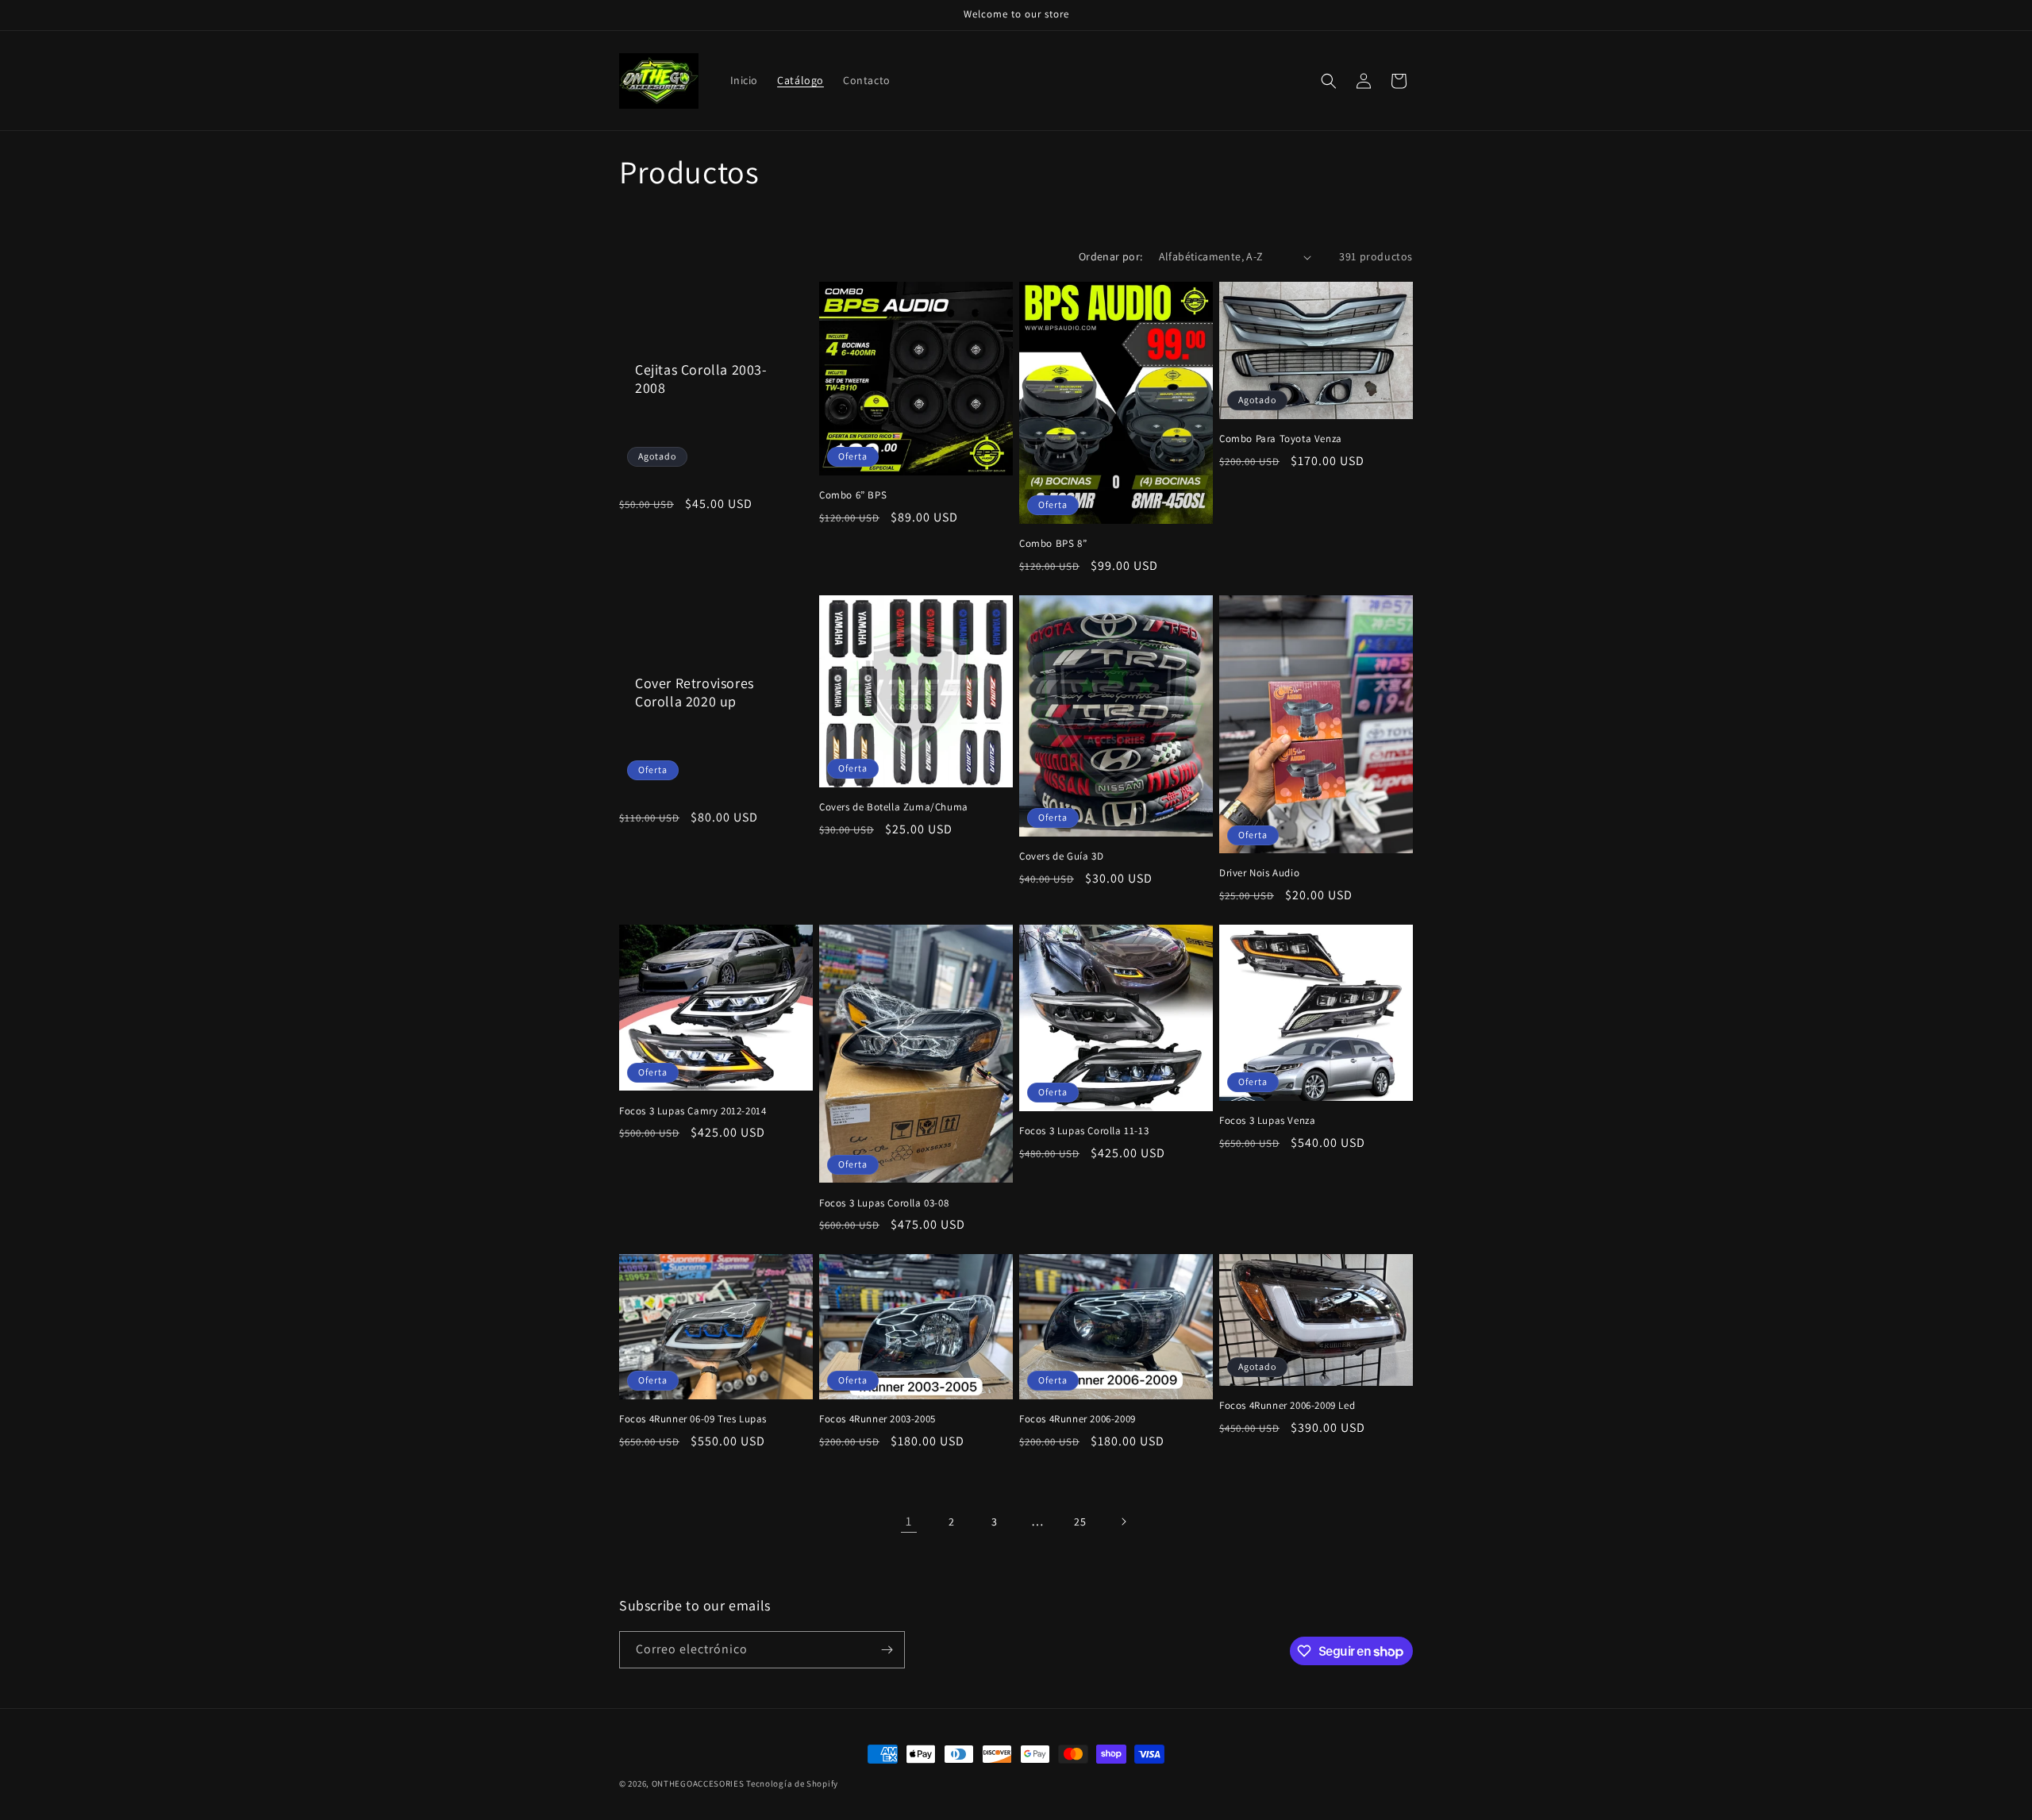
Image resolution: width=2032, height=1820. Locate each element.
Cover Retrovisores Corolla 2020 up (695, 692)
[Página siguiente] (1123, 1522)
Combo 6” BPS (853, 495)
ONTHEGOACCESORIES (698, 1783)
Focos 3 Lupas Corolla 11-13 (1084, 1131)
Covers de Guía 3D (1061, 856)
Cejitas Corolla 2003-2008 (701, 379)
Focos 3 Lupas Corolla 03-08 (884, 1203)
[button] (1329, 81)
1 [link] (909, 1521)
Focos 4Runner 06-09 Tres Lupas (693, 1419)
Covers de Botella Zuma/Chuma (894, 807)
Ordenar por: (1111, 256)
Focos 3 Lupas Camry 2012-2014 (693, 1111)
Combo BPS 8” (1053, 544)
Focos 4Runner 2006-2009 (1078, 1419)
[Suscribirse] (887, 1650)
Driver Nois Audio (1259, 873)
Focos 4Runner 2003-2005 (877, 1419)
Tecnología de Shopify (792, 1783)
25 (1080, 1522)
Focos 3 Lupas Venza (1267, 1121)
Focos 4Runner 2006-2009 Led (1287, 1406)
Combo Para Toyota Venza (1281, 439)
